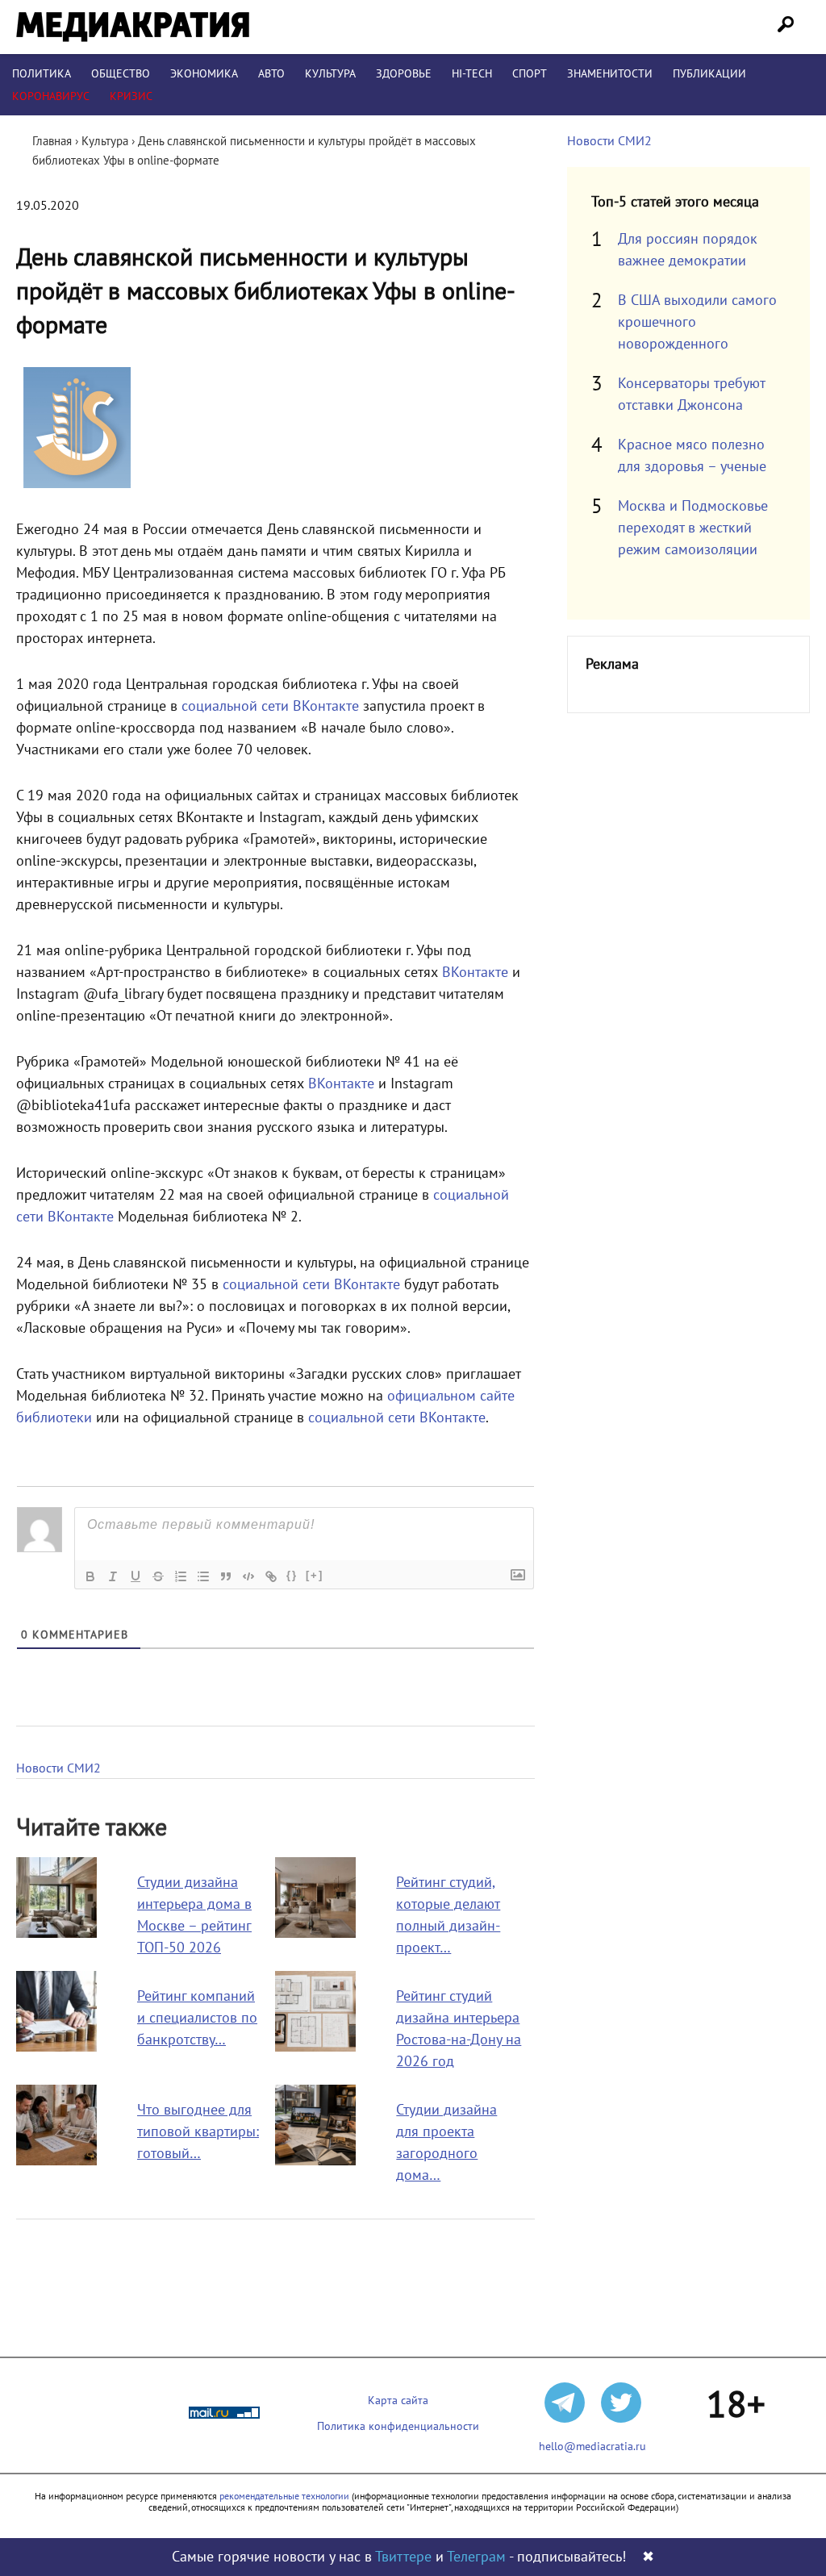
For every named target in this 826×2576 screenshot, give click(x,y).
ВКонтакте (475, 973)
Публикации (709, 74)
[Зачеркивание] (158, 1576)
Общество (121, 74)
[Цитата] (226, 1576)
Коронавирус (51, 96)
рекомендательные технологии (284, 2496)
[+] (315, 1575)
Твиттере (403, 2557)
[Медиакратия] (133, 27)
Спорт (530, 74)
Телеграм (476, 2557)
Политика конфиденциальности (398, 2426)
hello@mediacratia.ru (592, 2447)
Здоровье (404, 74)
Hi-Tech (472, 74)
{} (292, 1575)
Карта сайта (398, 2401)
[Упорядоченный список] (181, 1576)
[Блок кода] (248, 1576)
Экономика (204, 74)
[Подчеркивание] (136, 1576)
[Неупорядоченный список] (203, 1576)
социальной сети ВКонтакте (270, 706)
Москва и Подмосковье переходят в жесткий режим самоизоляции (693, 528)
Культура (330, 74)
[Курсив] (113, 1576)
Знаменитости (610, 74)
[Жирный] (90, 1576)
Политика (42, 74)
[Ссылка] (271, 1576)
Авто (271, 74)
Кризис (131, 96)
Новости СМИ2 (58, 1768)
